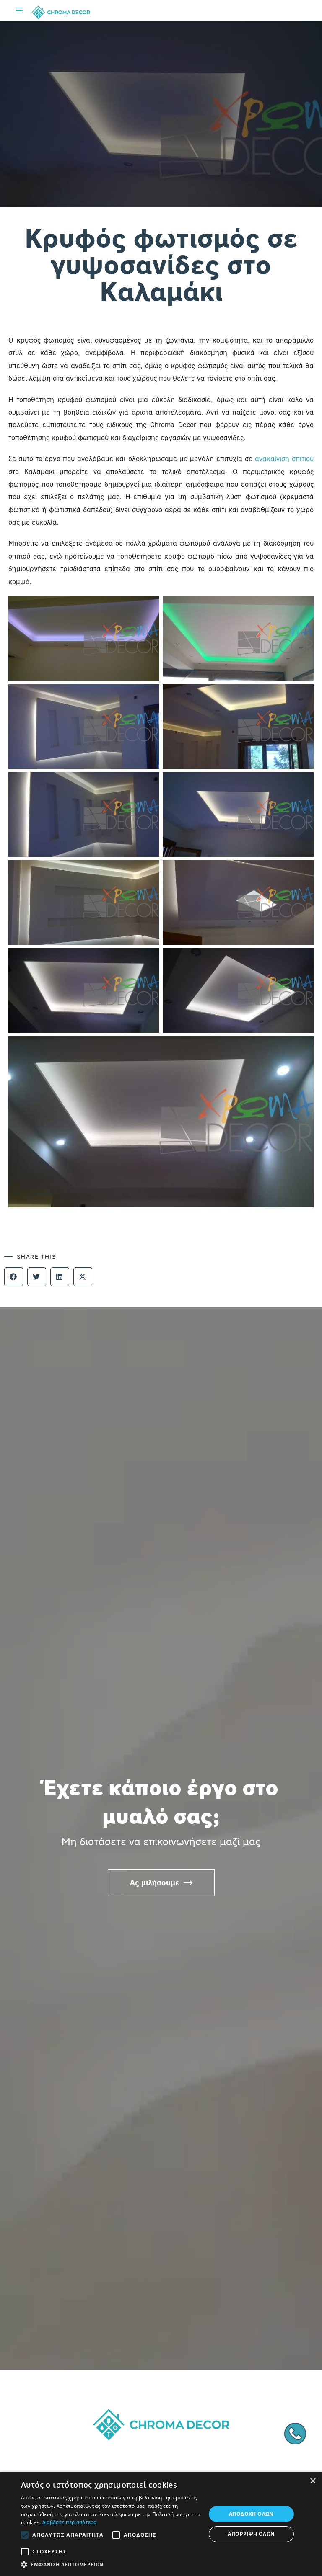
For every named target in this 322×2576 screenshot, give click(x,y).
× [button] (313, 2481)
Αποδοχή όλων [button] (251, 2514)
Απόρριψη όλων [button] (251, 2534)
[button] (14, 1277)
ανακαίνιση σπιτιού (284, 459)
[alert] (161, 2524)
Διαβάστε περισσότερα (70, 2522)
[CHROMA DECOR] (61, 12)
